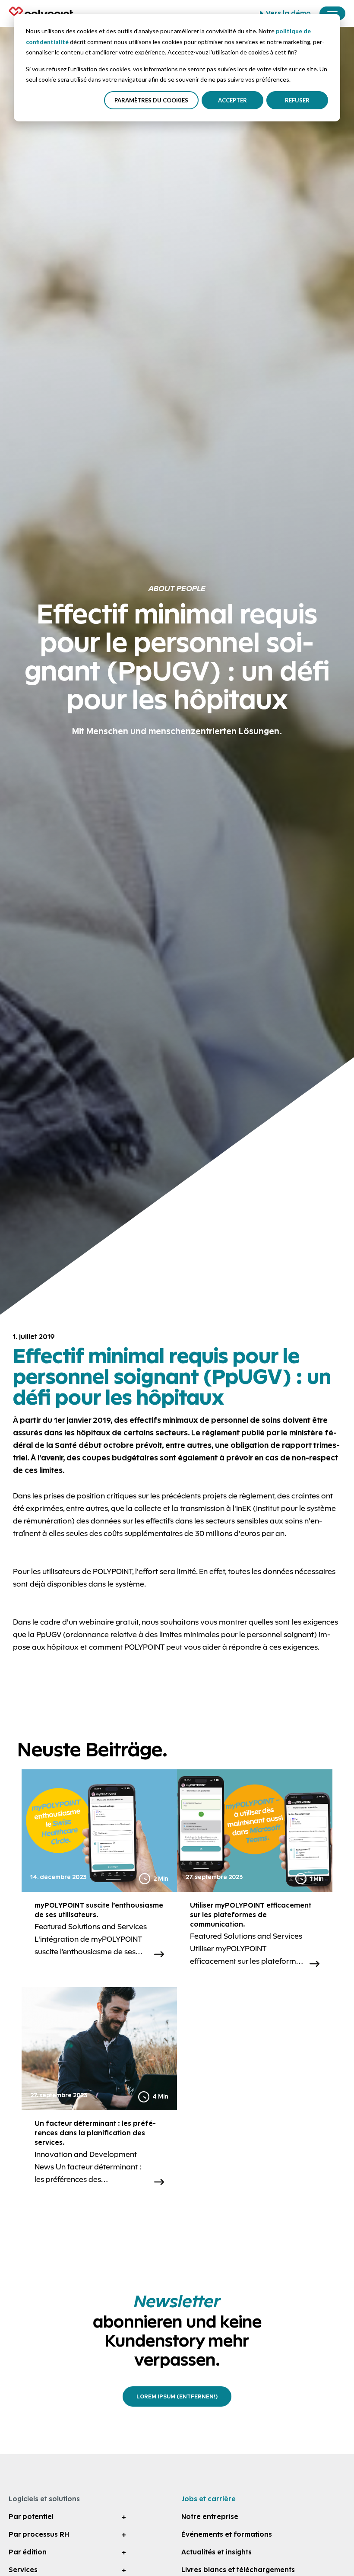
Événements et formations (227, 2534)
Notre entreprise (210, 2517)
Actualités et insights (217, 2552)
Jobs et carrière (209, 2499)
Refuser (297, 100)
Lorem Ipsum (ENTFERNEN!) (177, 2396)
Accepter (232, 100)
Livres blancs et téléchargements (238, 2570)
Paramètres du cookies (151, 100)
